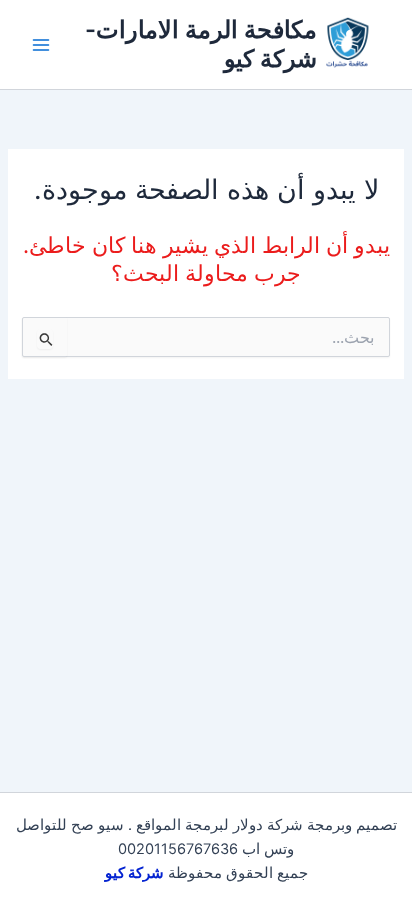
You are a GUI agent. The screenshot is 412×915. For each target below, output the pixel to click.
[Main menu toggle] (41, 45)
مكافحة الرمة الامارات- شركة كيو (201, 43)
